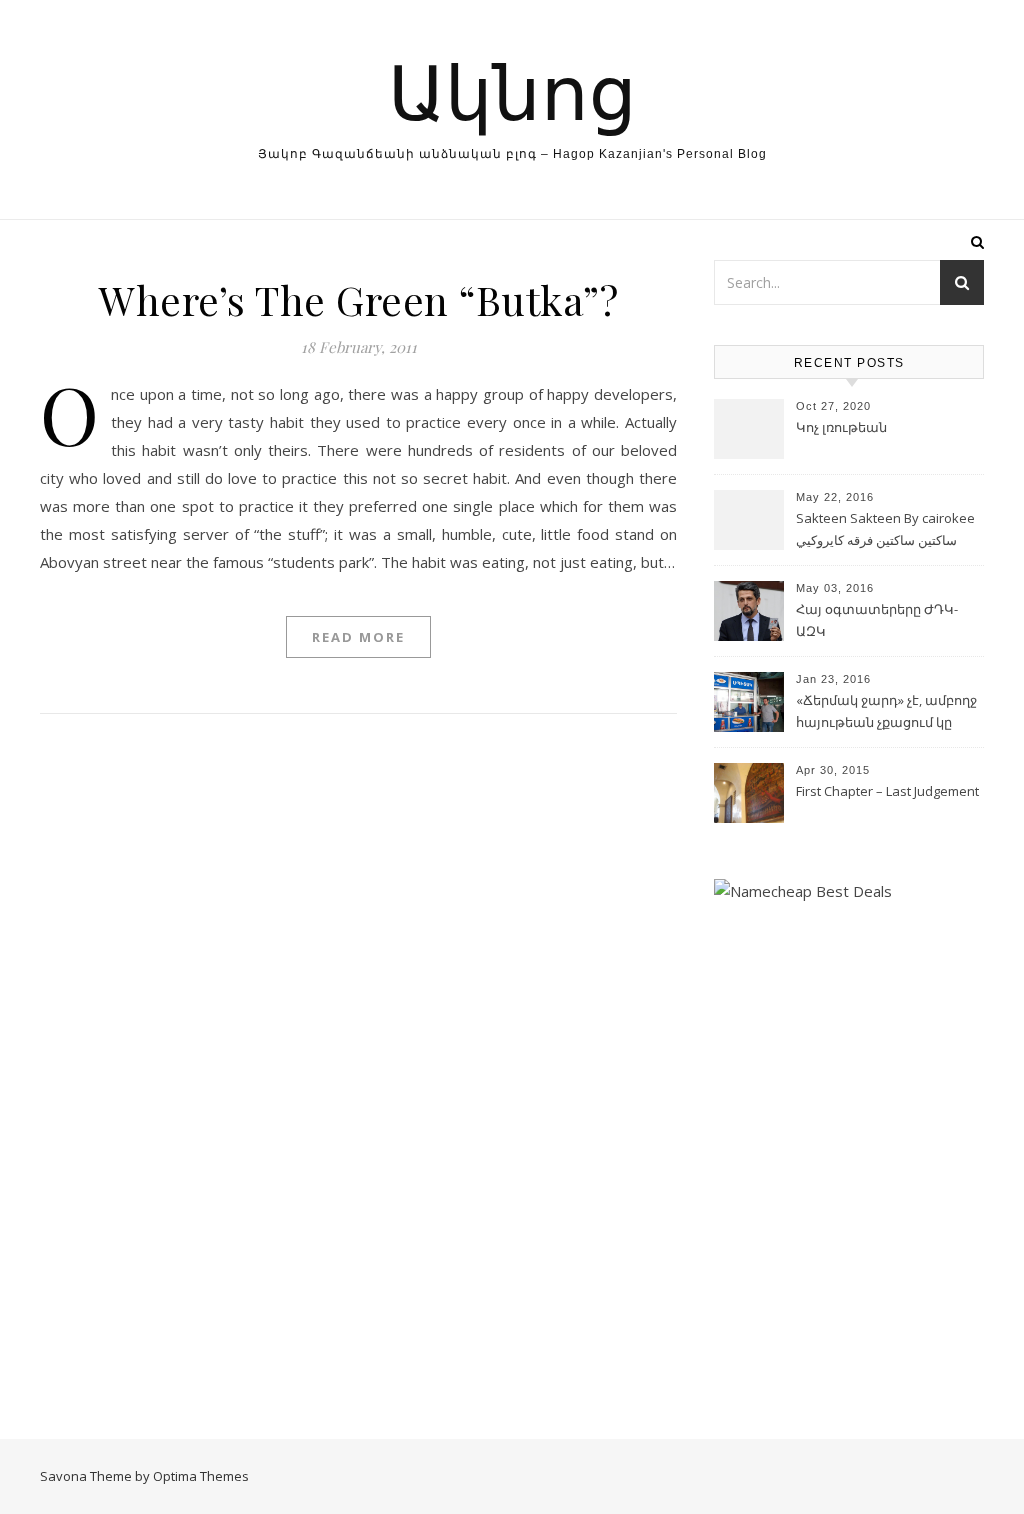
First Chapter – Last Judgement (887, 791)
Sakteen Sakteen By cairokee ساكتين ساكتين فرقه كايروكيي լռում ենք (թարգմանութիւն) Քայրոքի (888, 531)
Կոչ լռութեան (841, 427)
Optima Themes (201, 1476)
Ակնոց (512, 89)
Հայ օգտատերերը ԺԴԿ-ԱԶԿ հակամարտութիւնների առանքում (877, 622)
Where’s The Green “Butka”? (358, 299)
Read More (358, 637)
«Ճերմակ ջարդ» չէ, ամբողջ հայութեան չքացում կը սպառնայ (886, 713)
